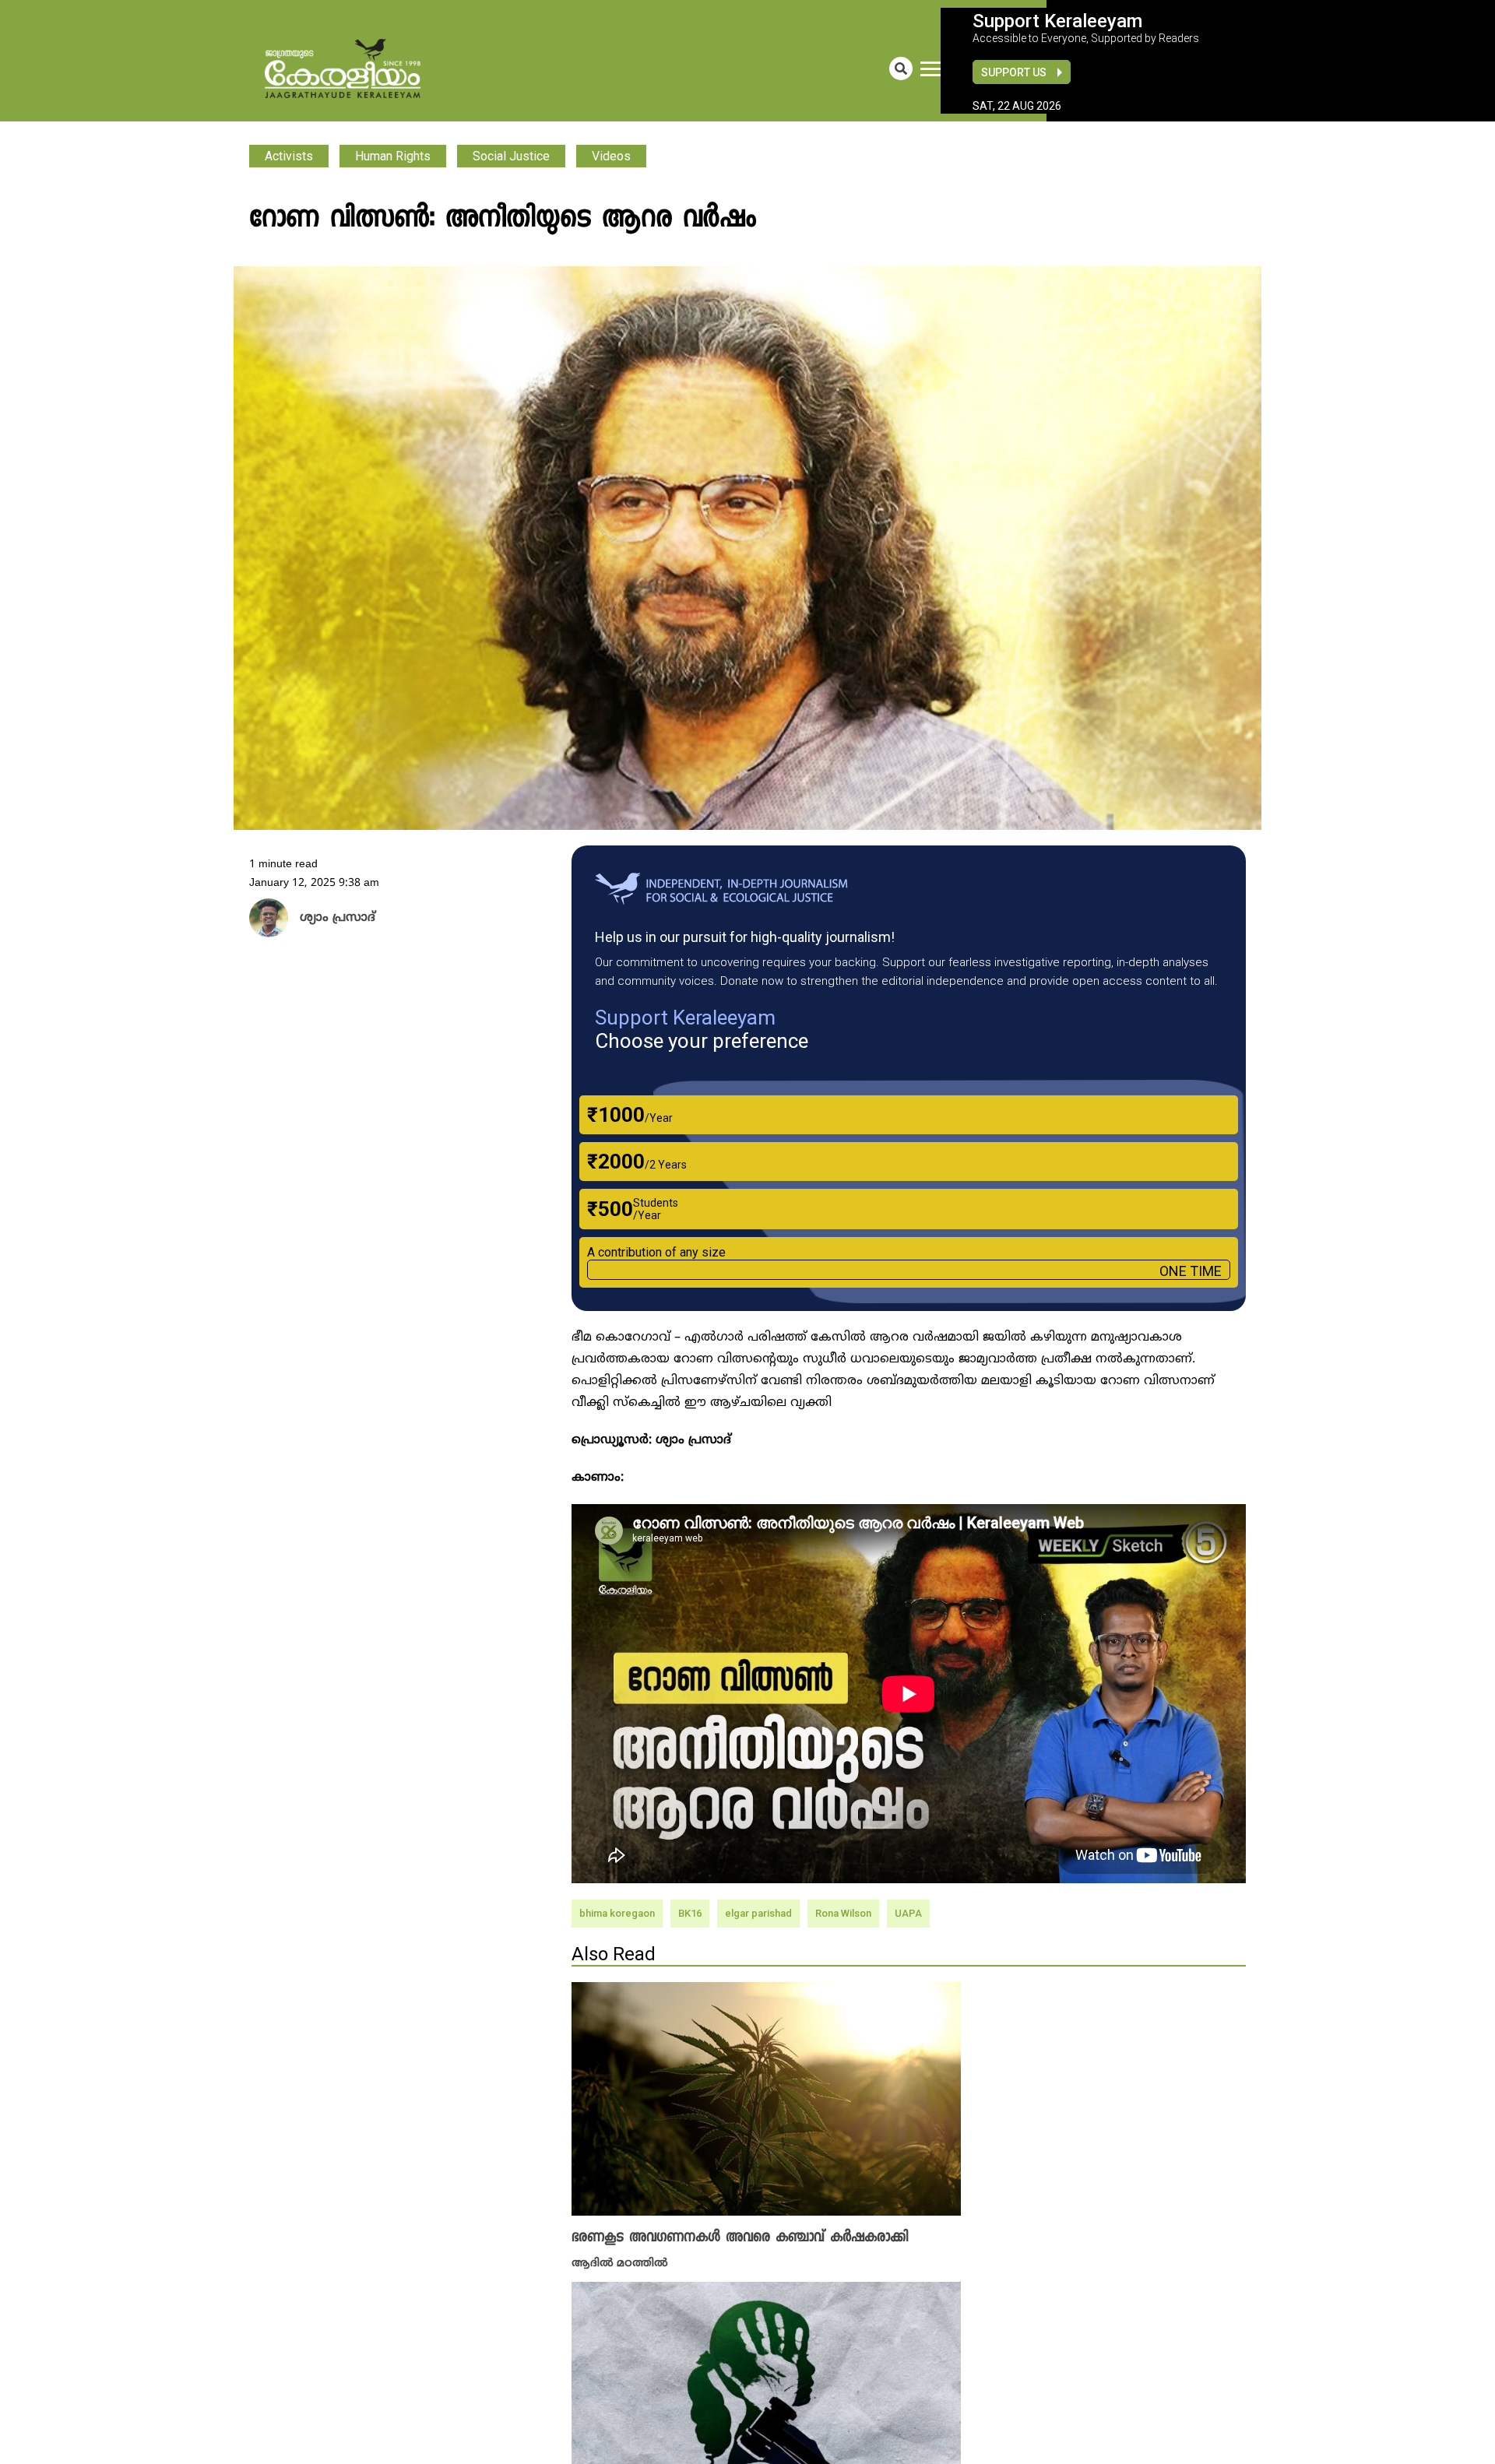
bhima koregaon (617, 1913)
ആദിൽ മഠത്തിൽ (620, 2262)
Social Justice (511, 156)
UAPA (908, 1913)
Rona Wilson (843, 1913)
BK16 (690, 1913)
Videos (611, 156)
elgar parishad (758, 1913)
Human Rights (393, 156)
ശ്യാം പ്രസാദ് (331, 919)
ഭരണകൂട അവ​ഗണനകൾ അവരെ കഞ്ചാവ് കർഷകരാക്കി (740, 2237)
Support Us (1014, 72)
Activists (289, 156)
